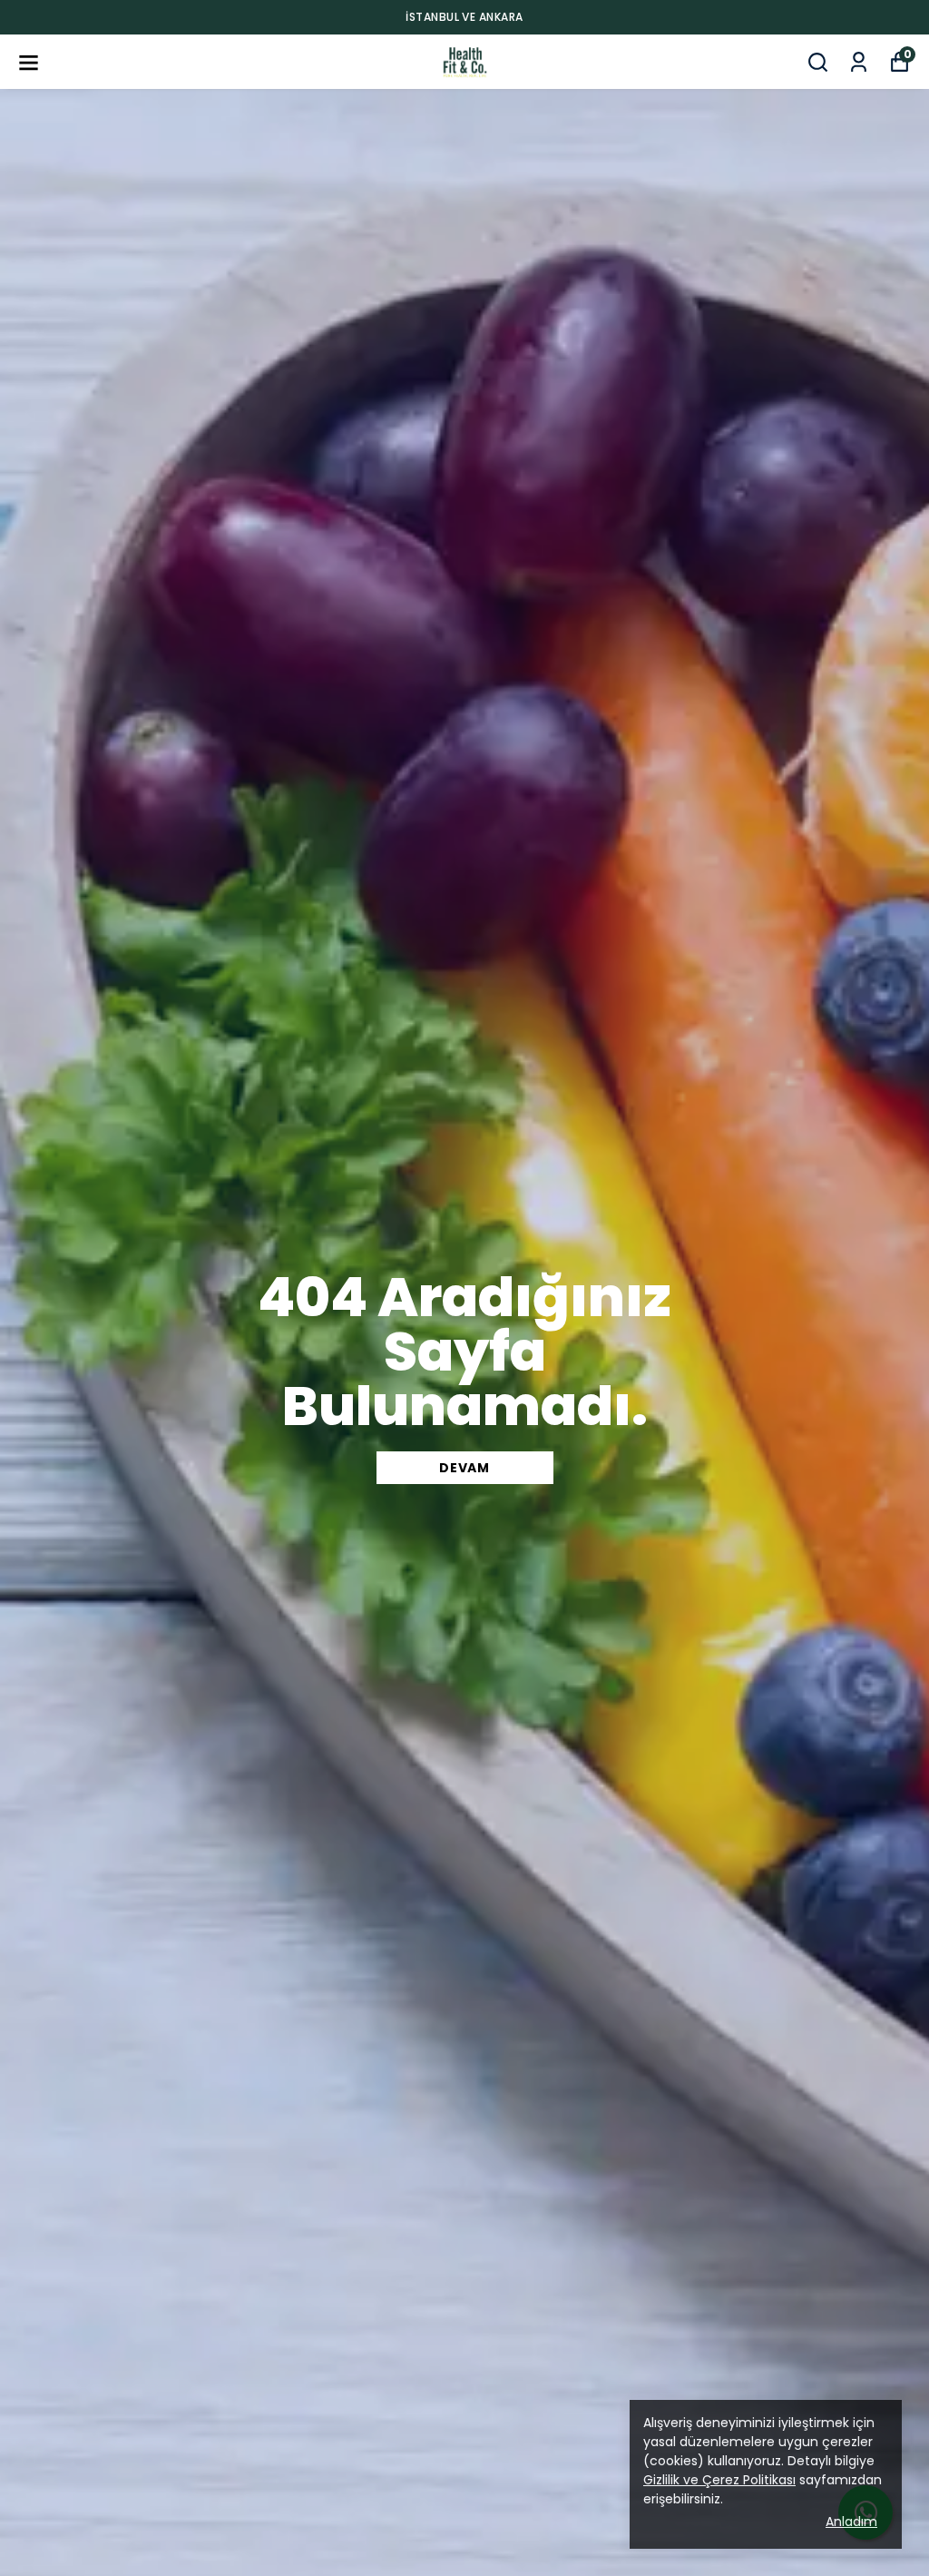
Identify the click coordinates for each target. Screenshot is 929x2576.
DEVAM (464, 1468)
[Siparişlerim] (859, 62)
